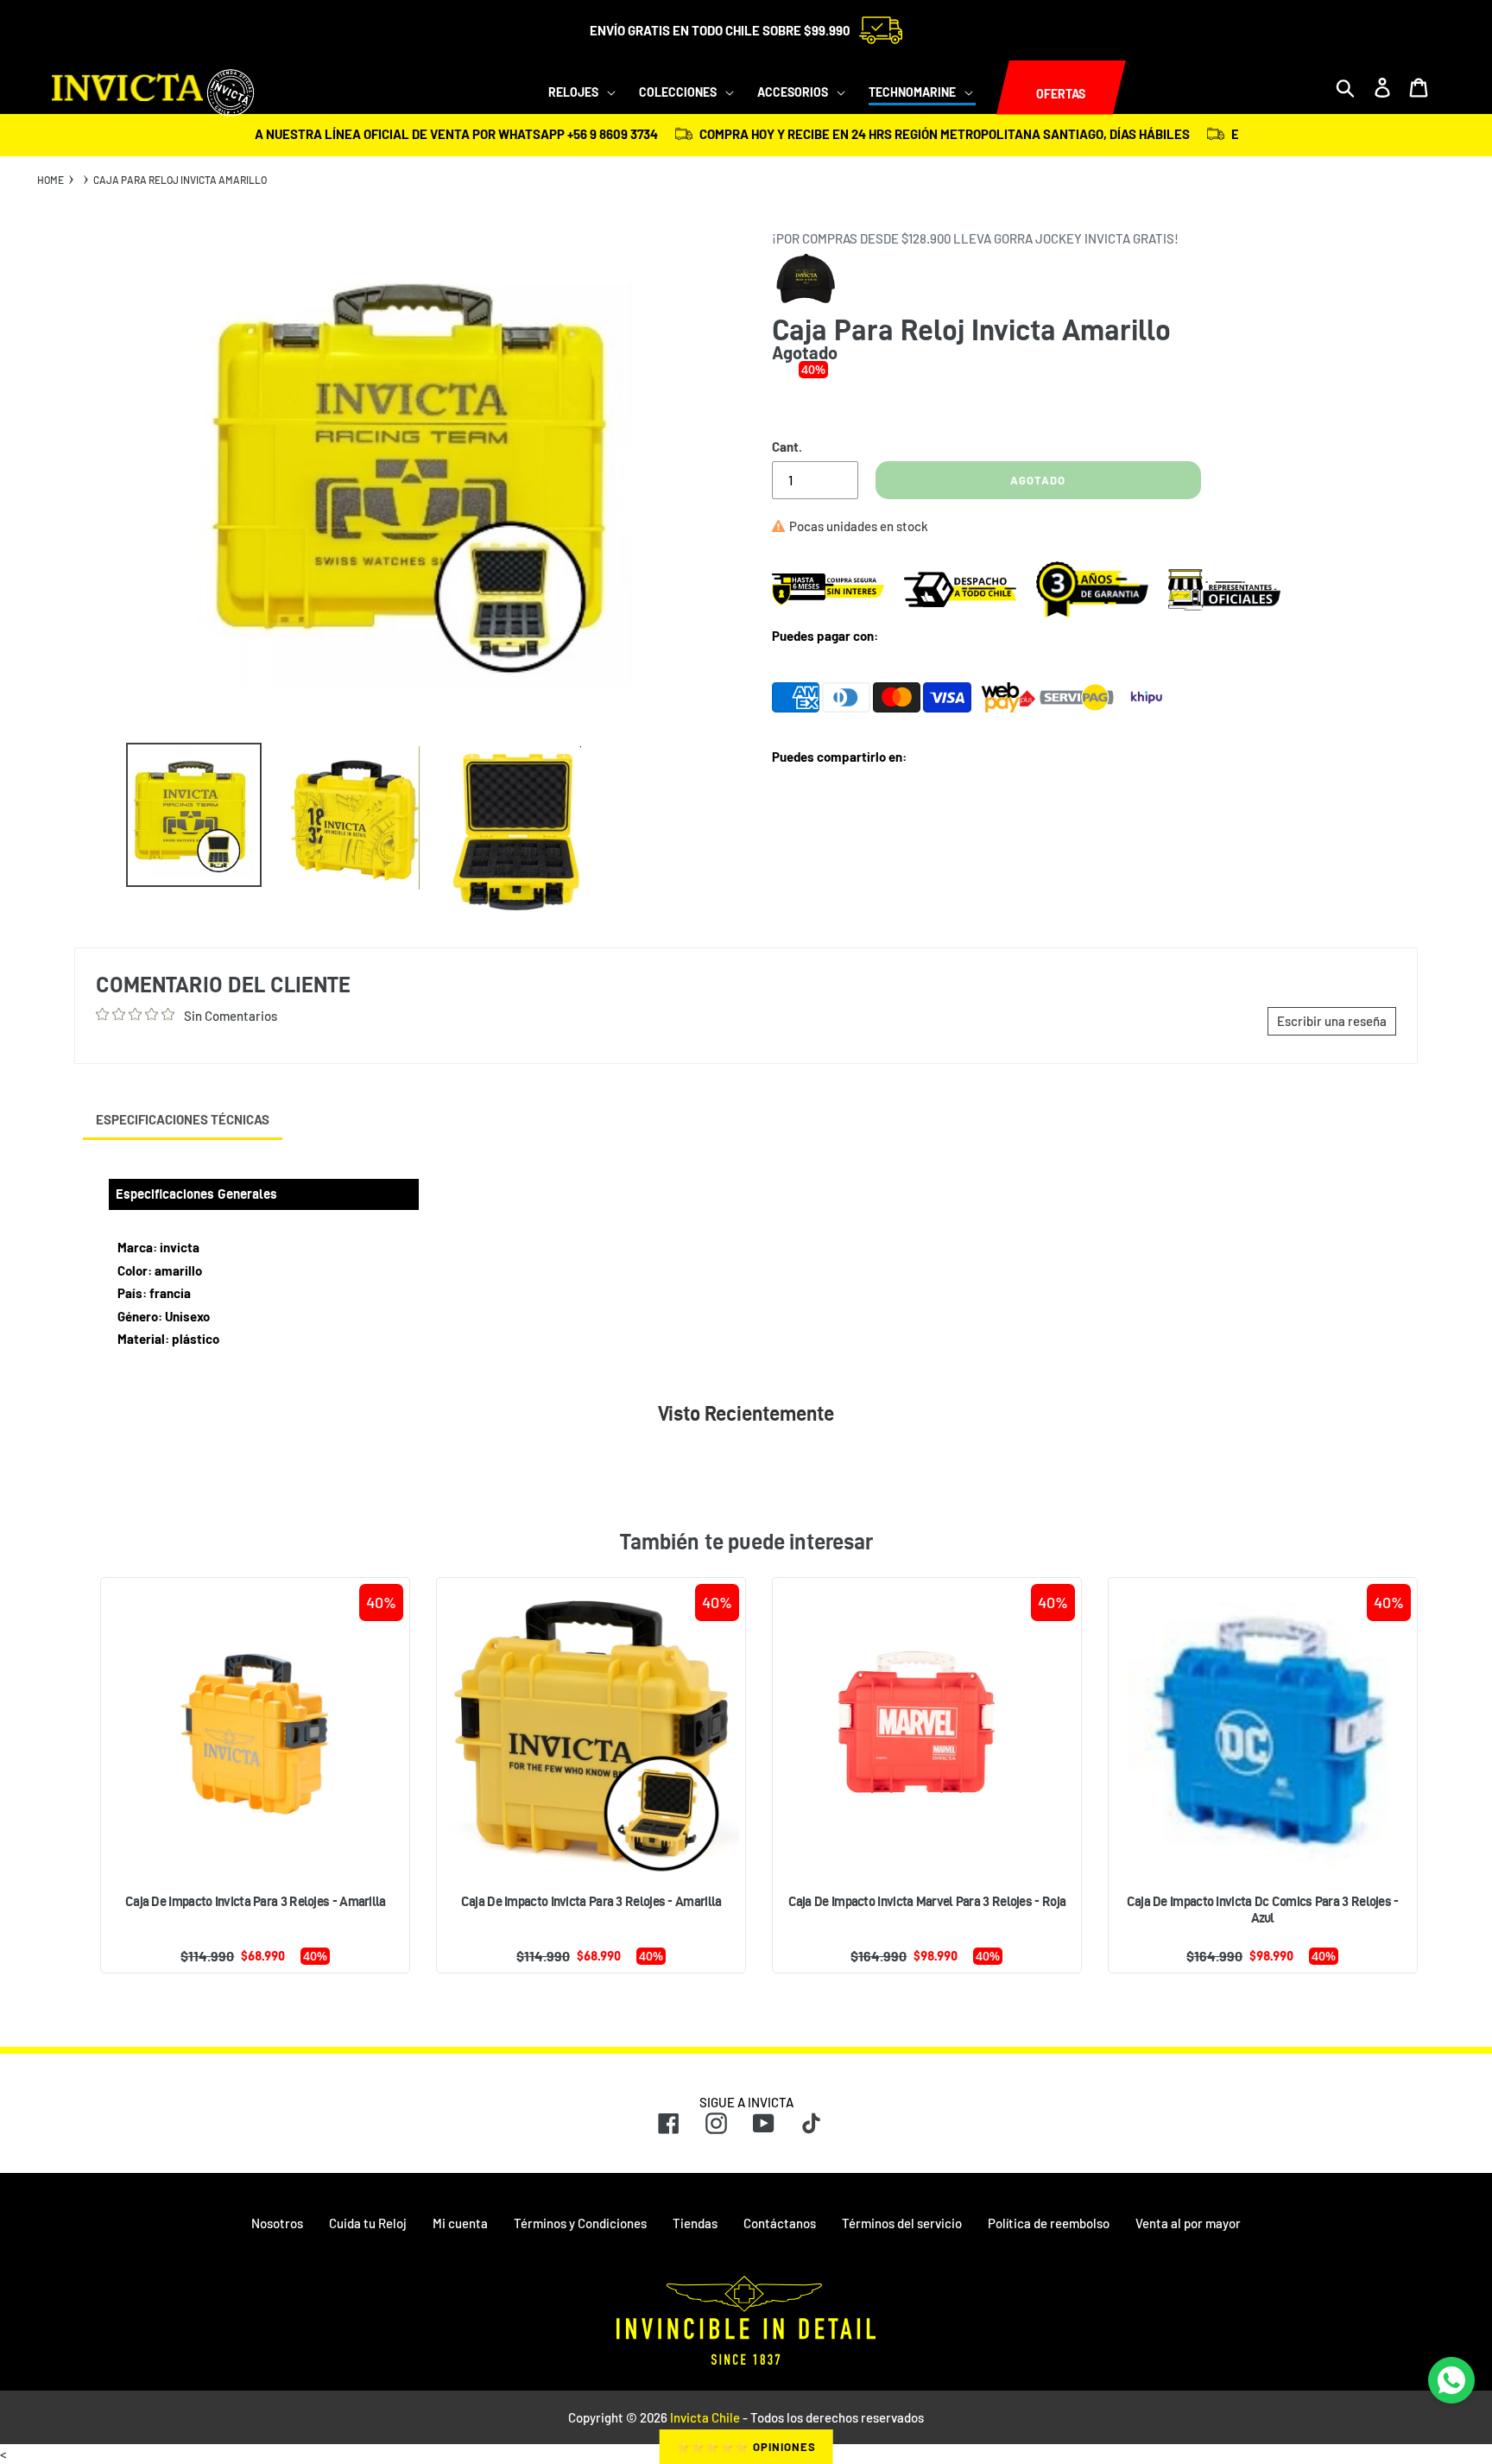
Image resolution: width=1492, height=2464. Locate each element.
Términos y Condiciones (580, 2223)
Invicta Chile (705, 2417)
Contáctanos (780, 2223)
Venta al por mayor (1188, 2223)
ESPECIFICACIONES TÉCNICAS (183, 1119)
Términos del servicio (902, 2223)
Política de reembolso (1049, 2223)
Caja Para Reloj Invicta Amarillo (180, 180)
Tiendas (695, 2223)
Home (51, 180)
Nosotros (277, 2223)
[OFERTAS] (996, 88)
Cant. (787, 447)
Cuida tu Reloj (368, 2223)
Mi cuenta (460, 2223)
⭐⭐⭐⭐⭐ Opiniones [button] (746, 2447)
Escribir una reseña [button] (1332, 1021)
